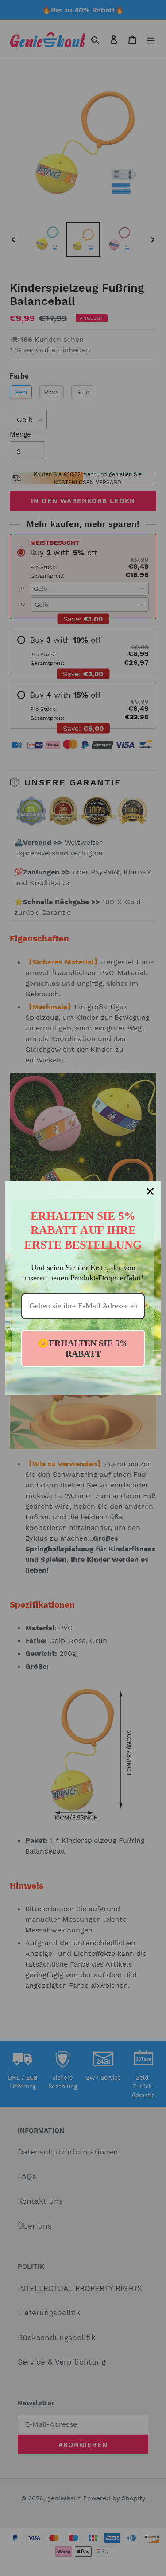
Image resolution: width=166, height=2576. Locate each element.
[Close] (150, 1191)
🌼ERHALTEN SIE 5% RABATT (83, 1348)
